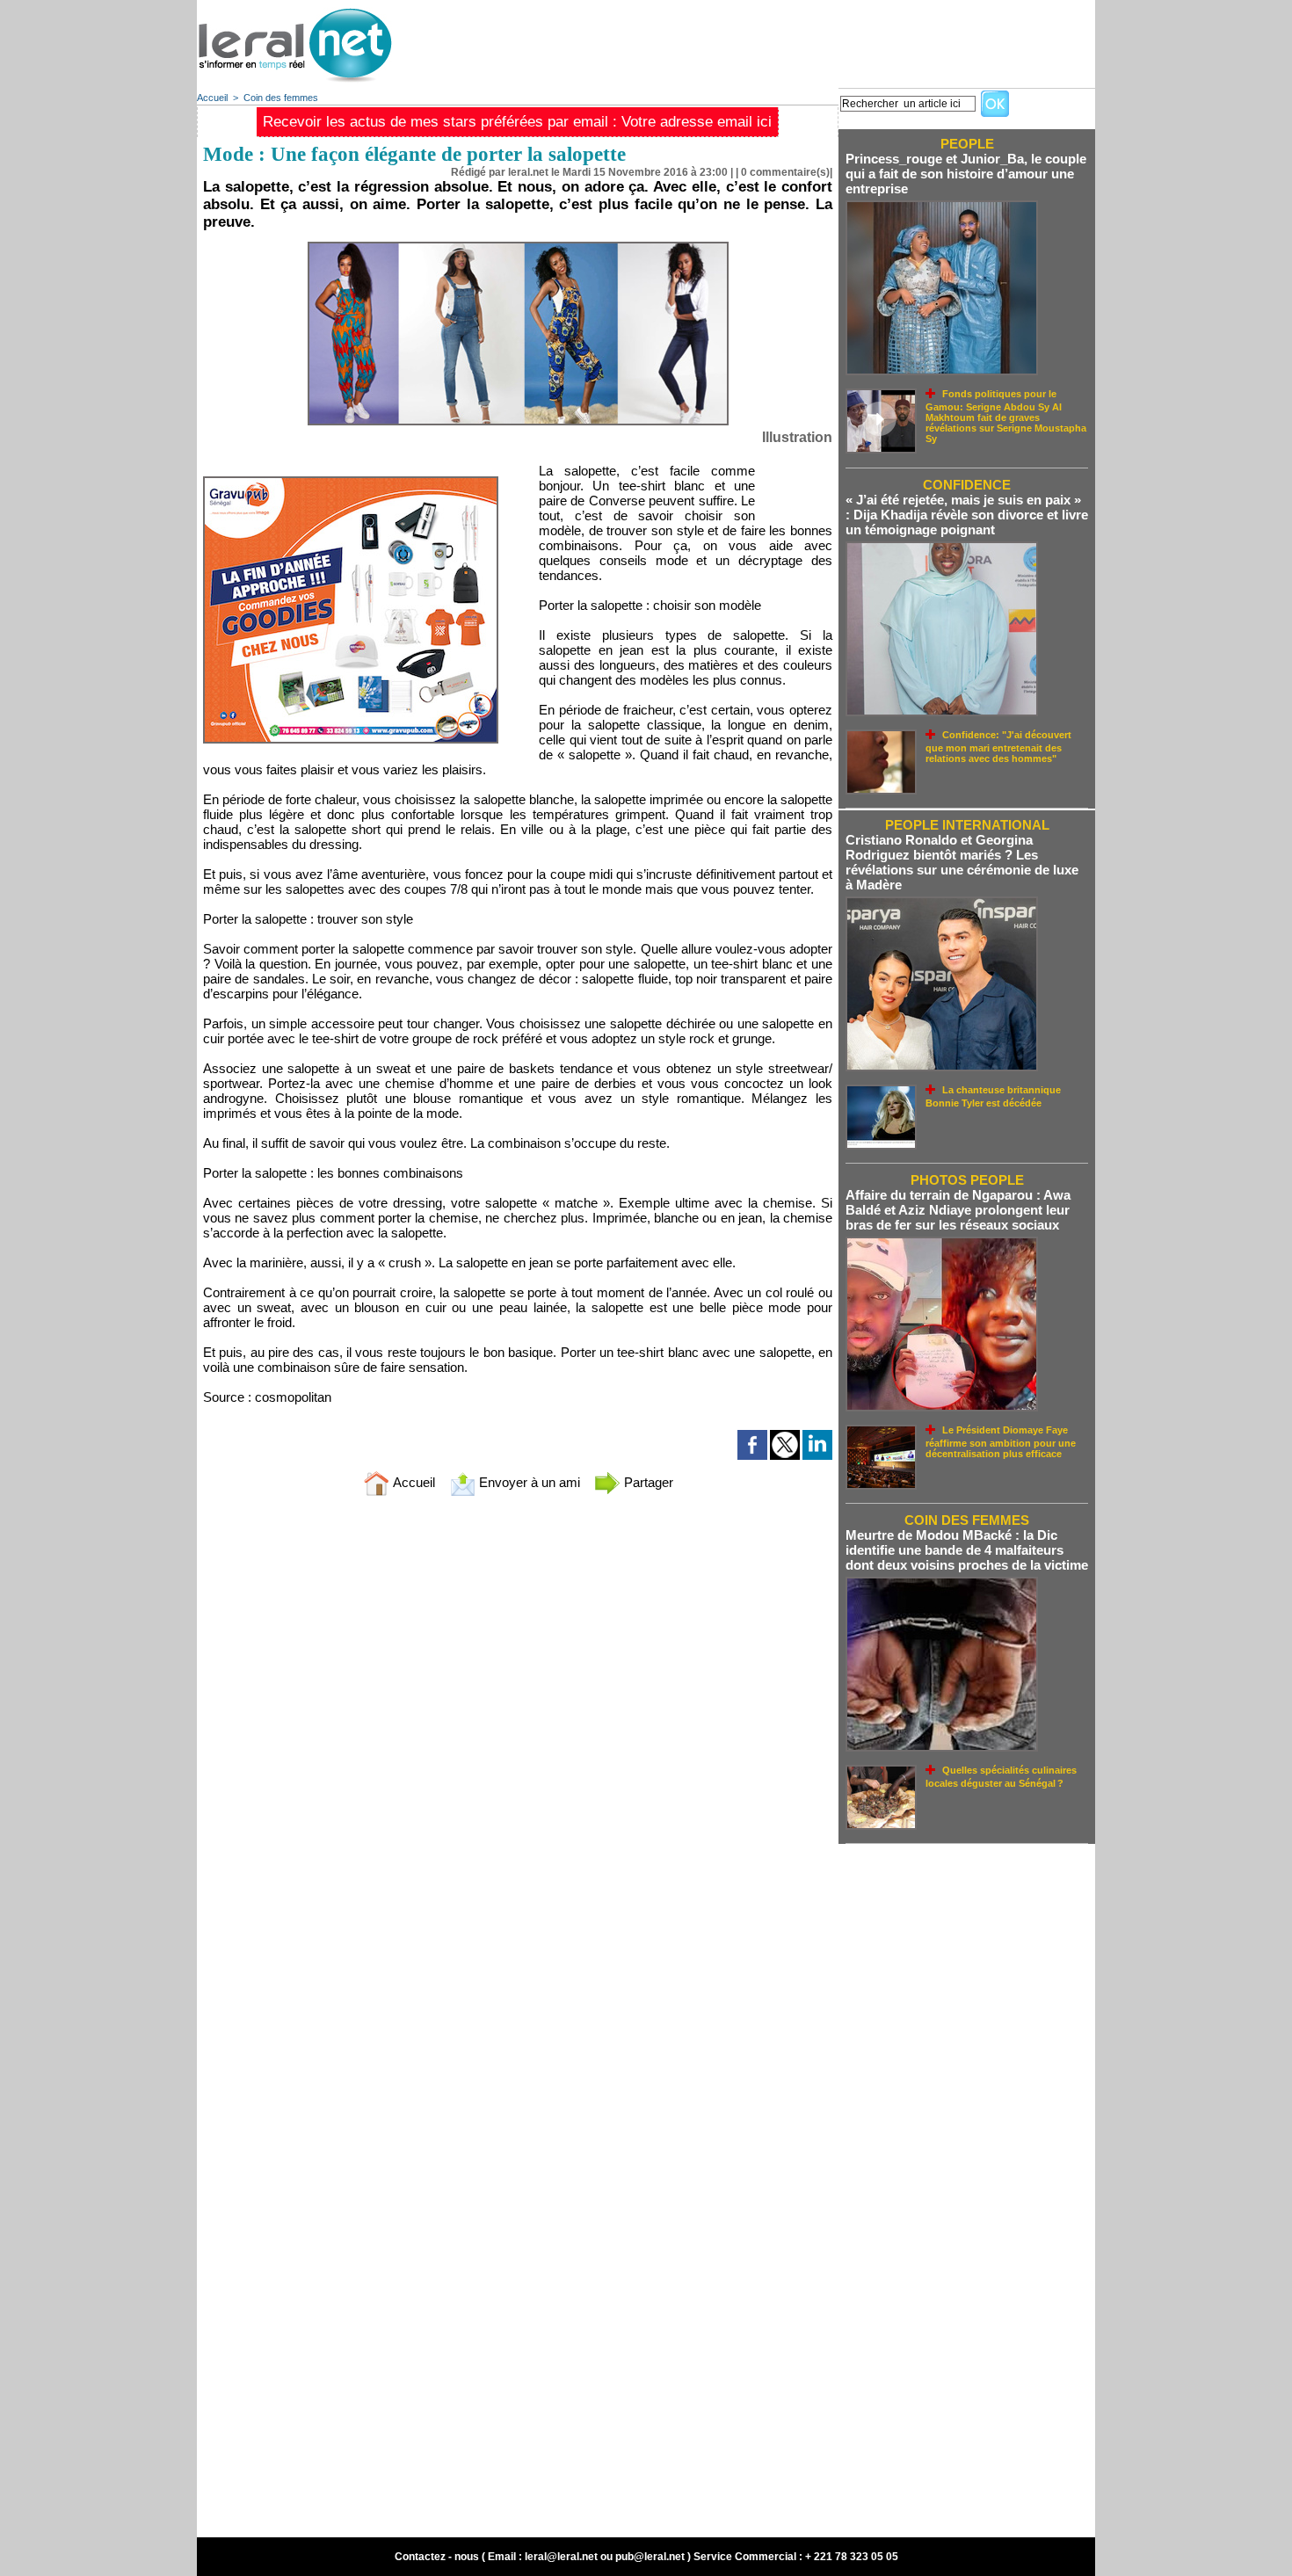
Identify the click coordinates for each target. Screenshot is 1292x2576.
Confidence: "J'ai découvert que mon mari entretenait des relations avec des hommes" (998, 747)
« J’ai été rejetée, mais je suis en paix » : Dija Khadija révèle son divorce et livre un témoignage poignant (967, 515)
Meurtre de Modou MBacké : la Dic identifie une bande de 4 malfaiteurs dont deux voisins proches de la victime (967, 1550)
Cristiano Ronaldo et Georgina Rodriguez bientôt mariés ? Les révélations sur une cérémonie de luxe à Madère (962, 862)
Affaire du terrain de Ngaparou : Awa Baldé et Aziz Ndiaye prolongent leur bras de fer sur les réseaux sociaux (958, 1210)
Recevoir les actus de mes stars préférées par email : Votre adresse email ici (517, 122)
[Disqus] (518, 1742)
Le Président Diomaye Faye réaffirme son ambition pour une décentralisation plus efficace (1001, 1442)
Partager (647, 1482)
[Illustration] (518, 247)
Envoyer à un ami (528, 1482)
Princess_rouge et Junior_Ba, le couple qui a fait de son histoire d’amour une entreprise (966, 174)
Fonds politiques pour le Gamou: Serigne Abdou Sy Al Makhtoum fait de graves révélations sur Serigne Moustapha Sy (1006, 416)
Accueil (212, 98)
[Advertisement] (775, 40)
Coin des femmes (281, 98)
